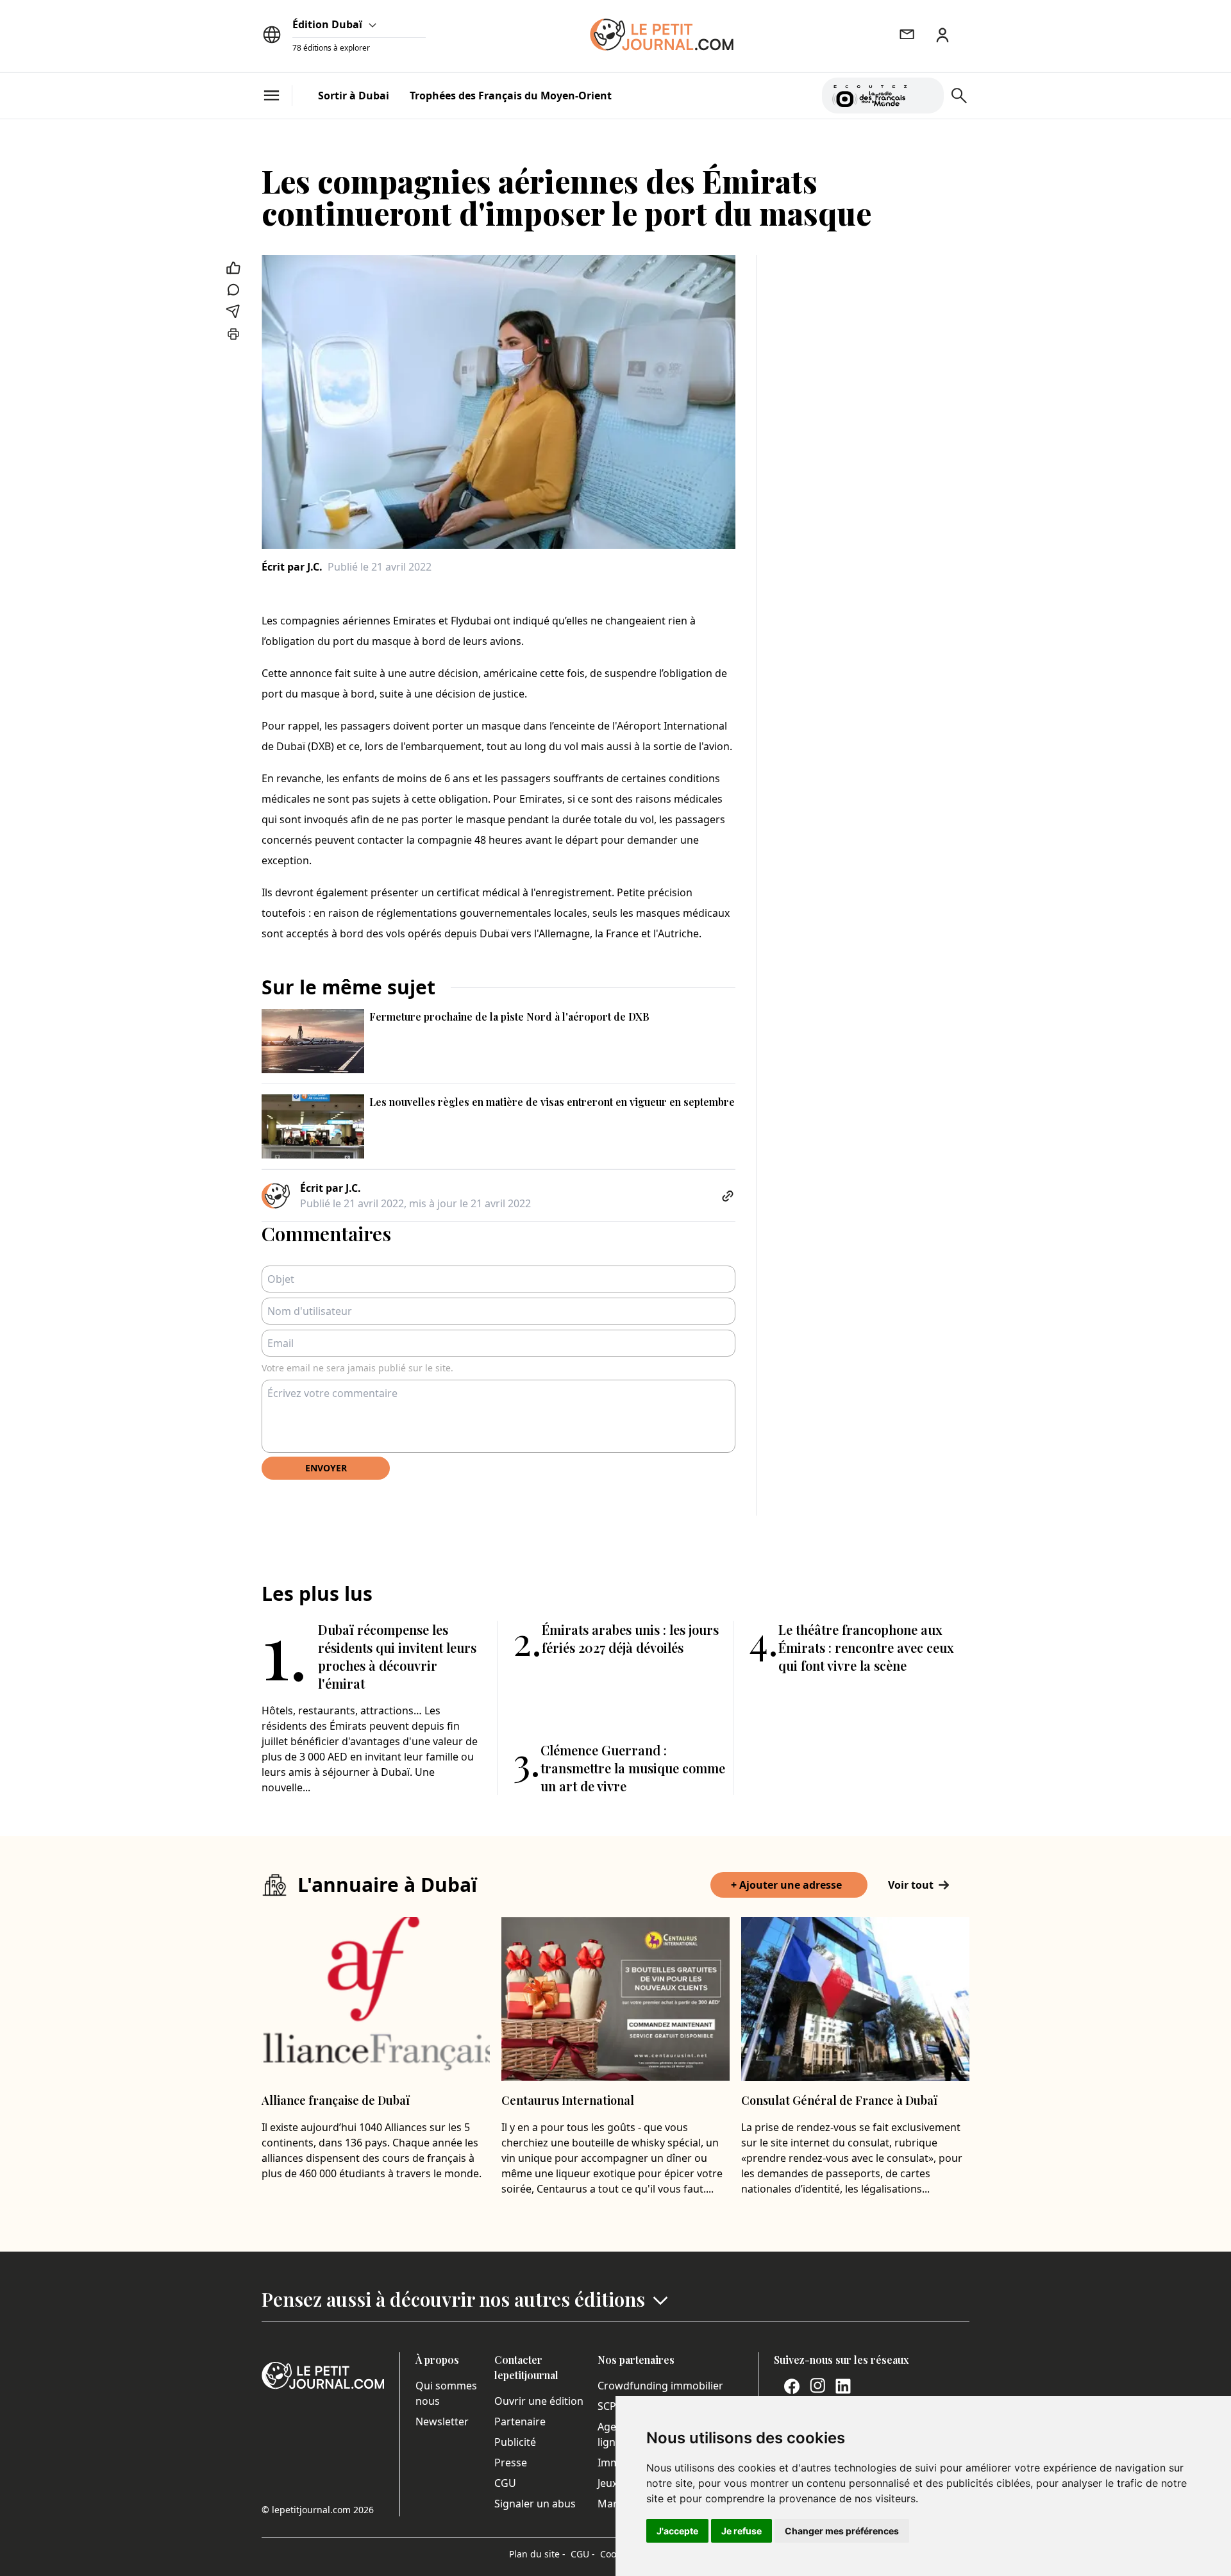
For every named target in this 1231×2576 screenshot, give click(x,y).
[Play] (926, 96)
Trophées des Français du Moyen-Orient (511, 96)
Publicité (515, 2442)
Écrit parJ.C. (292, 567)
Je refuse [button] (741, 2531)
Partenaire (520, 2421)
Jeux (607, 2483)
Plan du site (537, 2554)
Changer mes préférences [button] (842, 2531)
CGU (505, 2483)
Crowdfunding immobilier (660, 2386)
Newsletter (442, 2421)
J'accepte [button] (677, 2531)
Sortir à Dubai (354, 96)
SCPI (608, 2406)
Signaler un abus (535, 2504)
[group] (926, 93)
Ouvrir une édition (539, 2401)
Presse (511, 2463)
